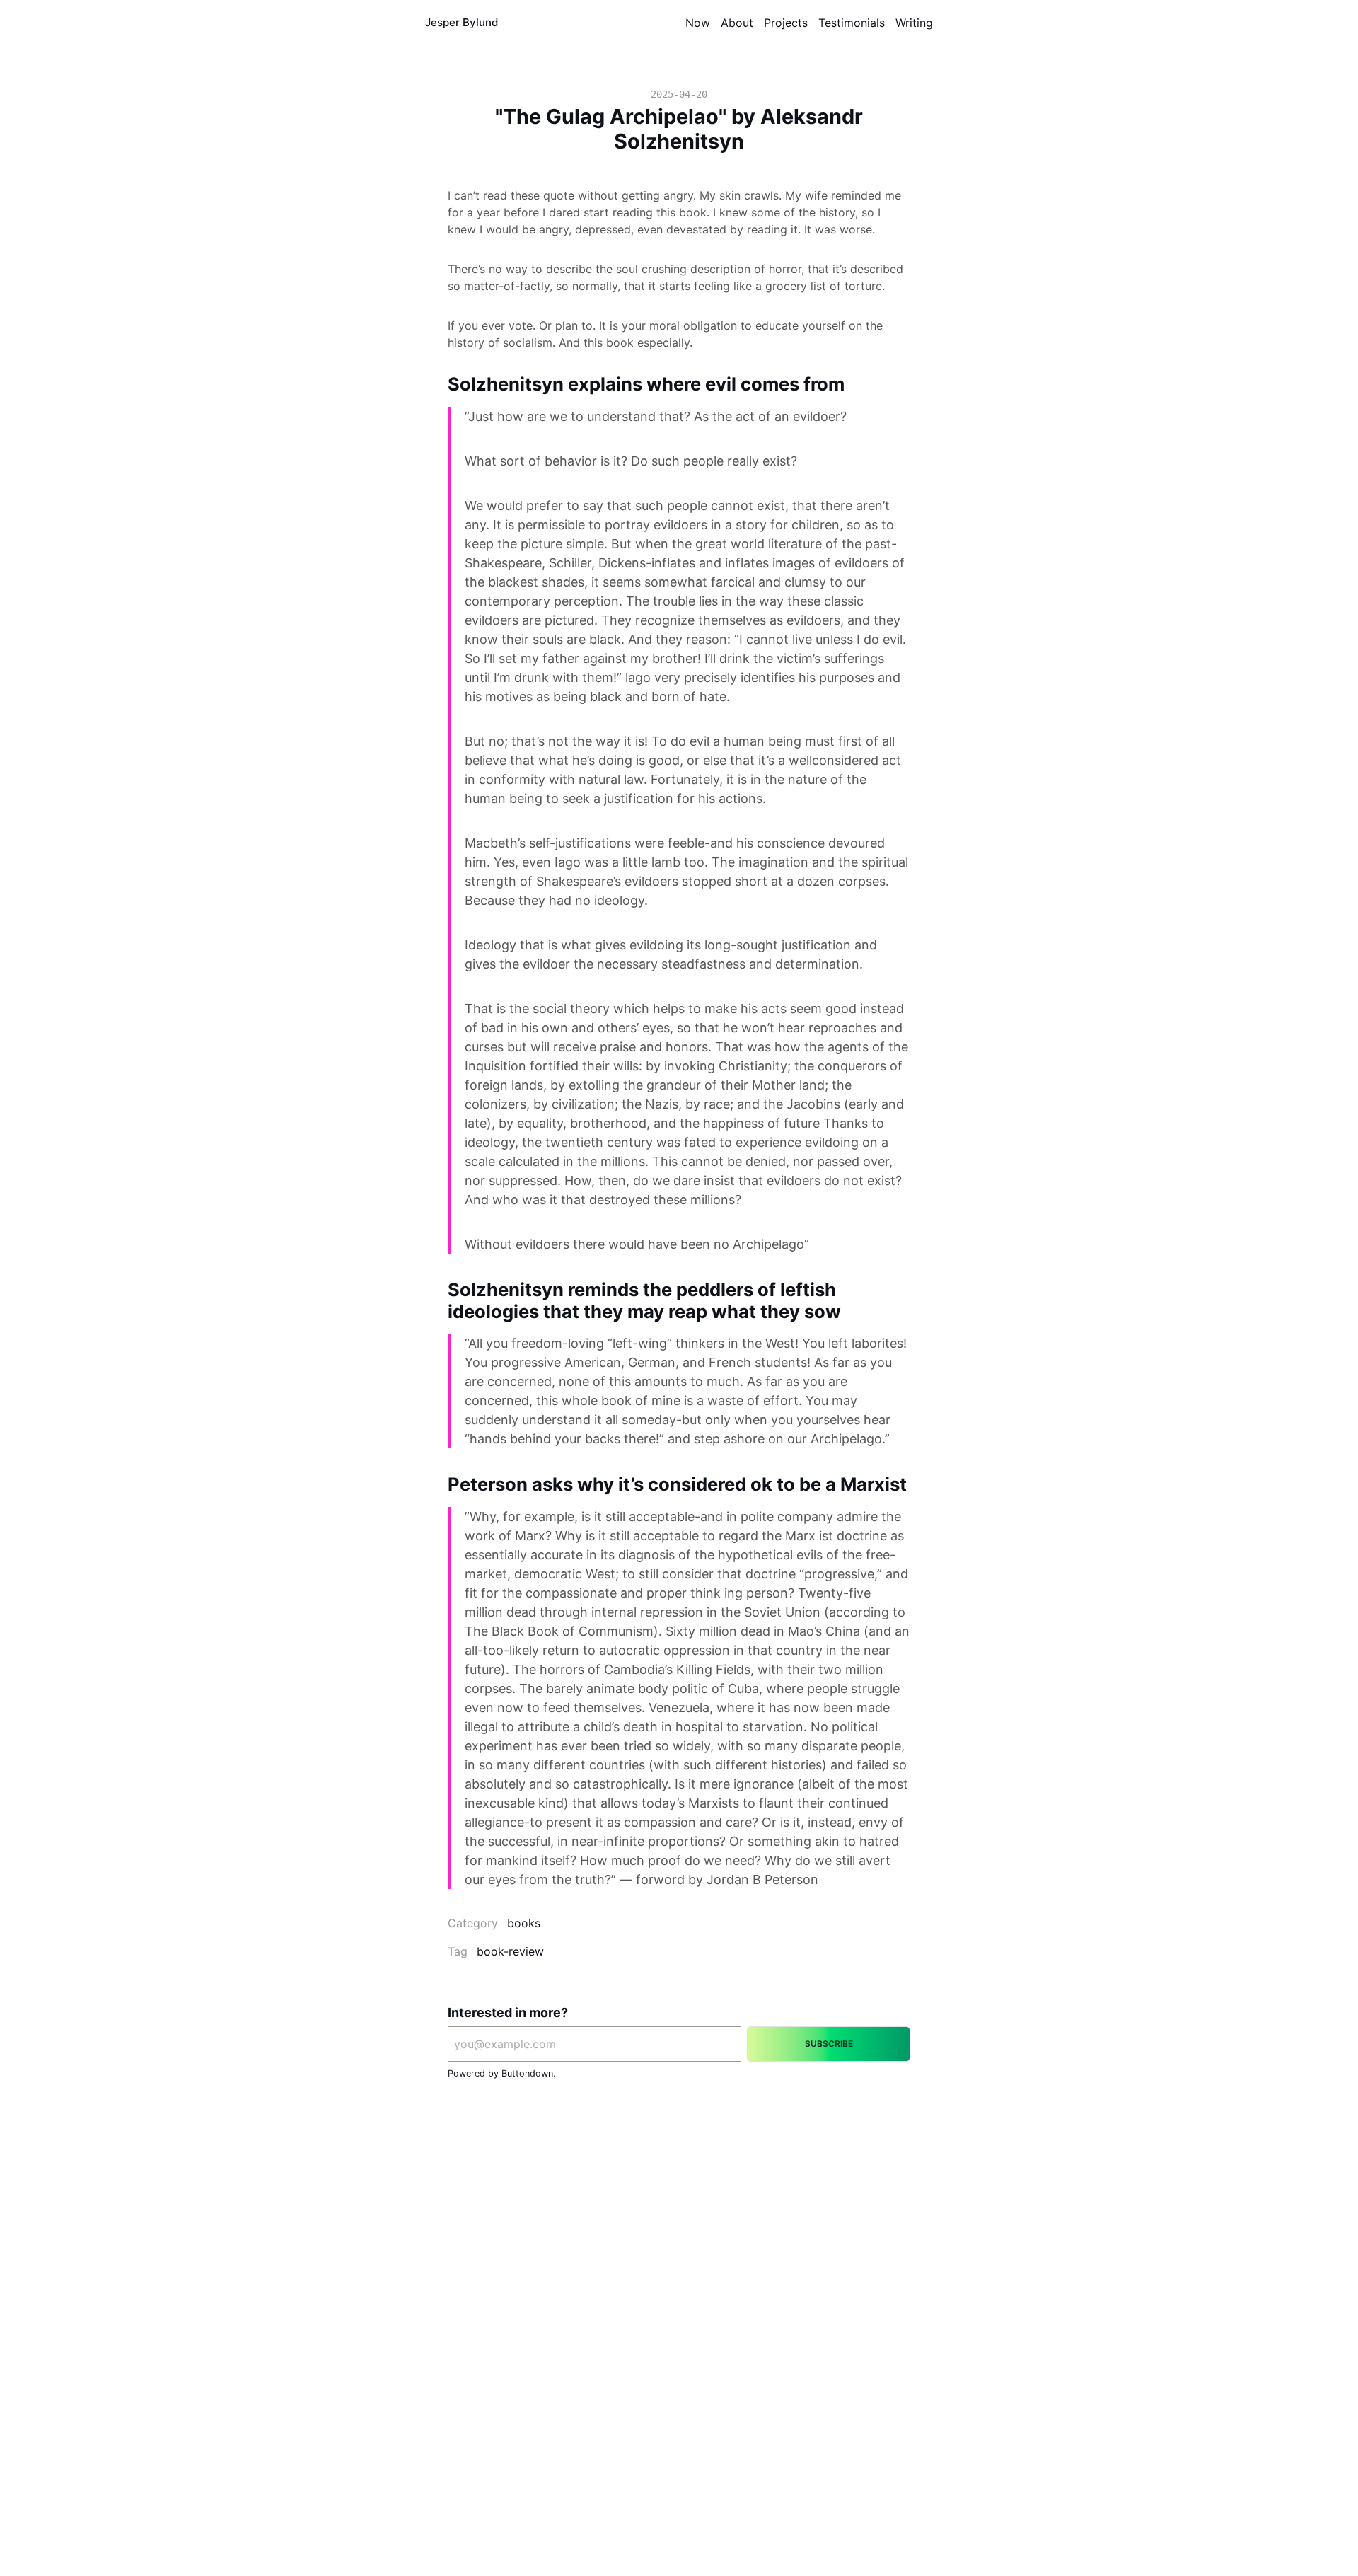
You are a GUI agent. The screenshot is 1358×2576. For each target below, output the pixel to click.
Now (698, 23)
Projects (786, 23)
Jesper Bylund (462, 22)
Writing (914, 23)
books (524, 1923)
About (737, 23)
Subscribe (829, 2044)
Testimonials (852, 23)
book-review (510, 1951)
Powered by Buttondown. (501, 2073)
